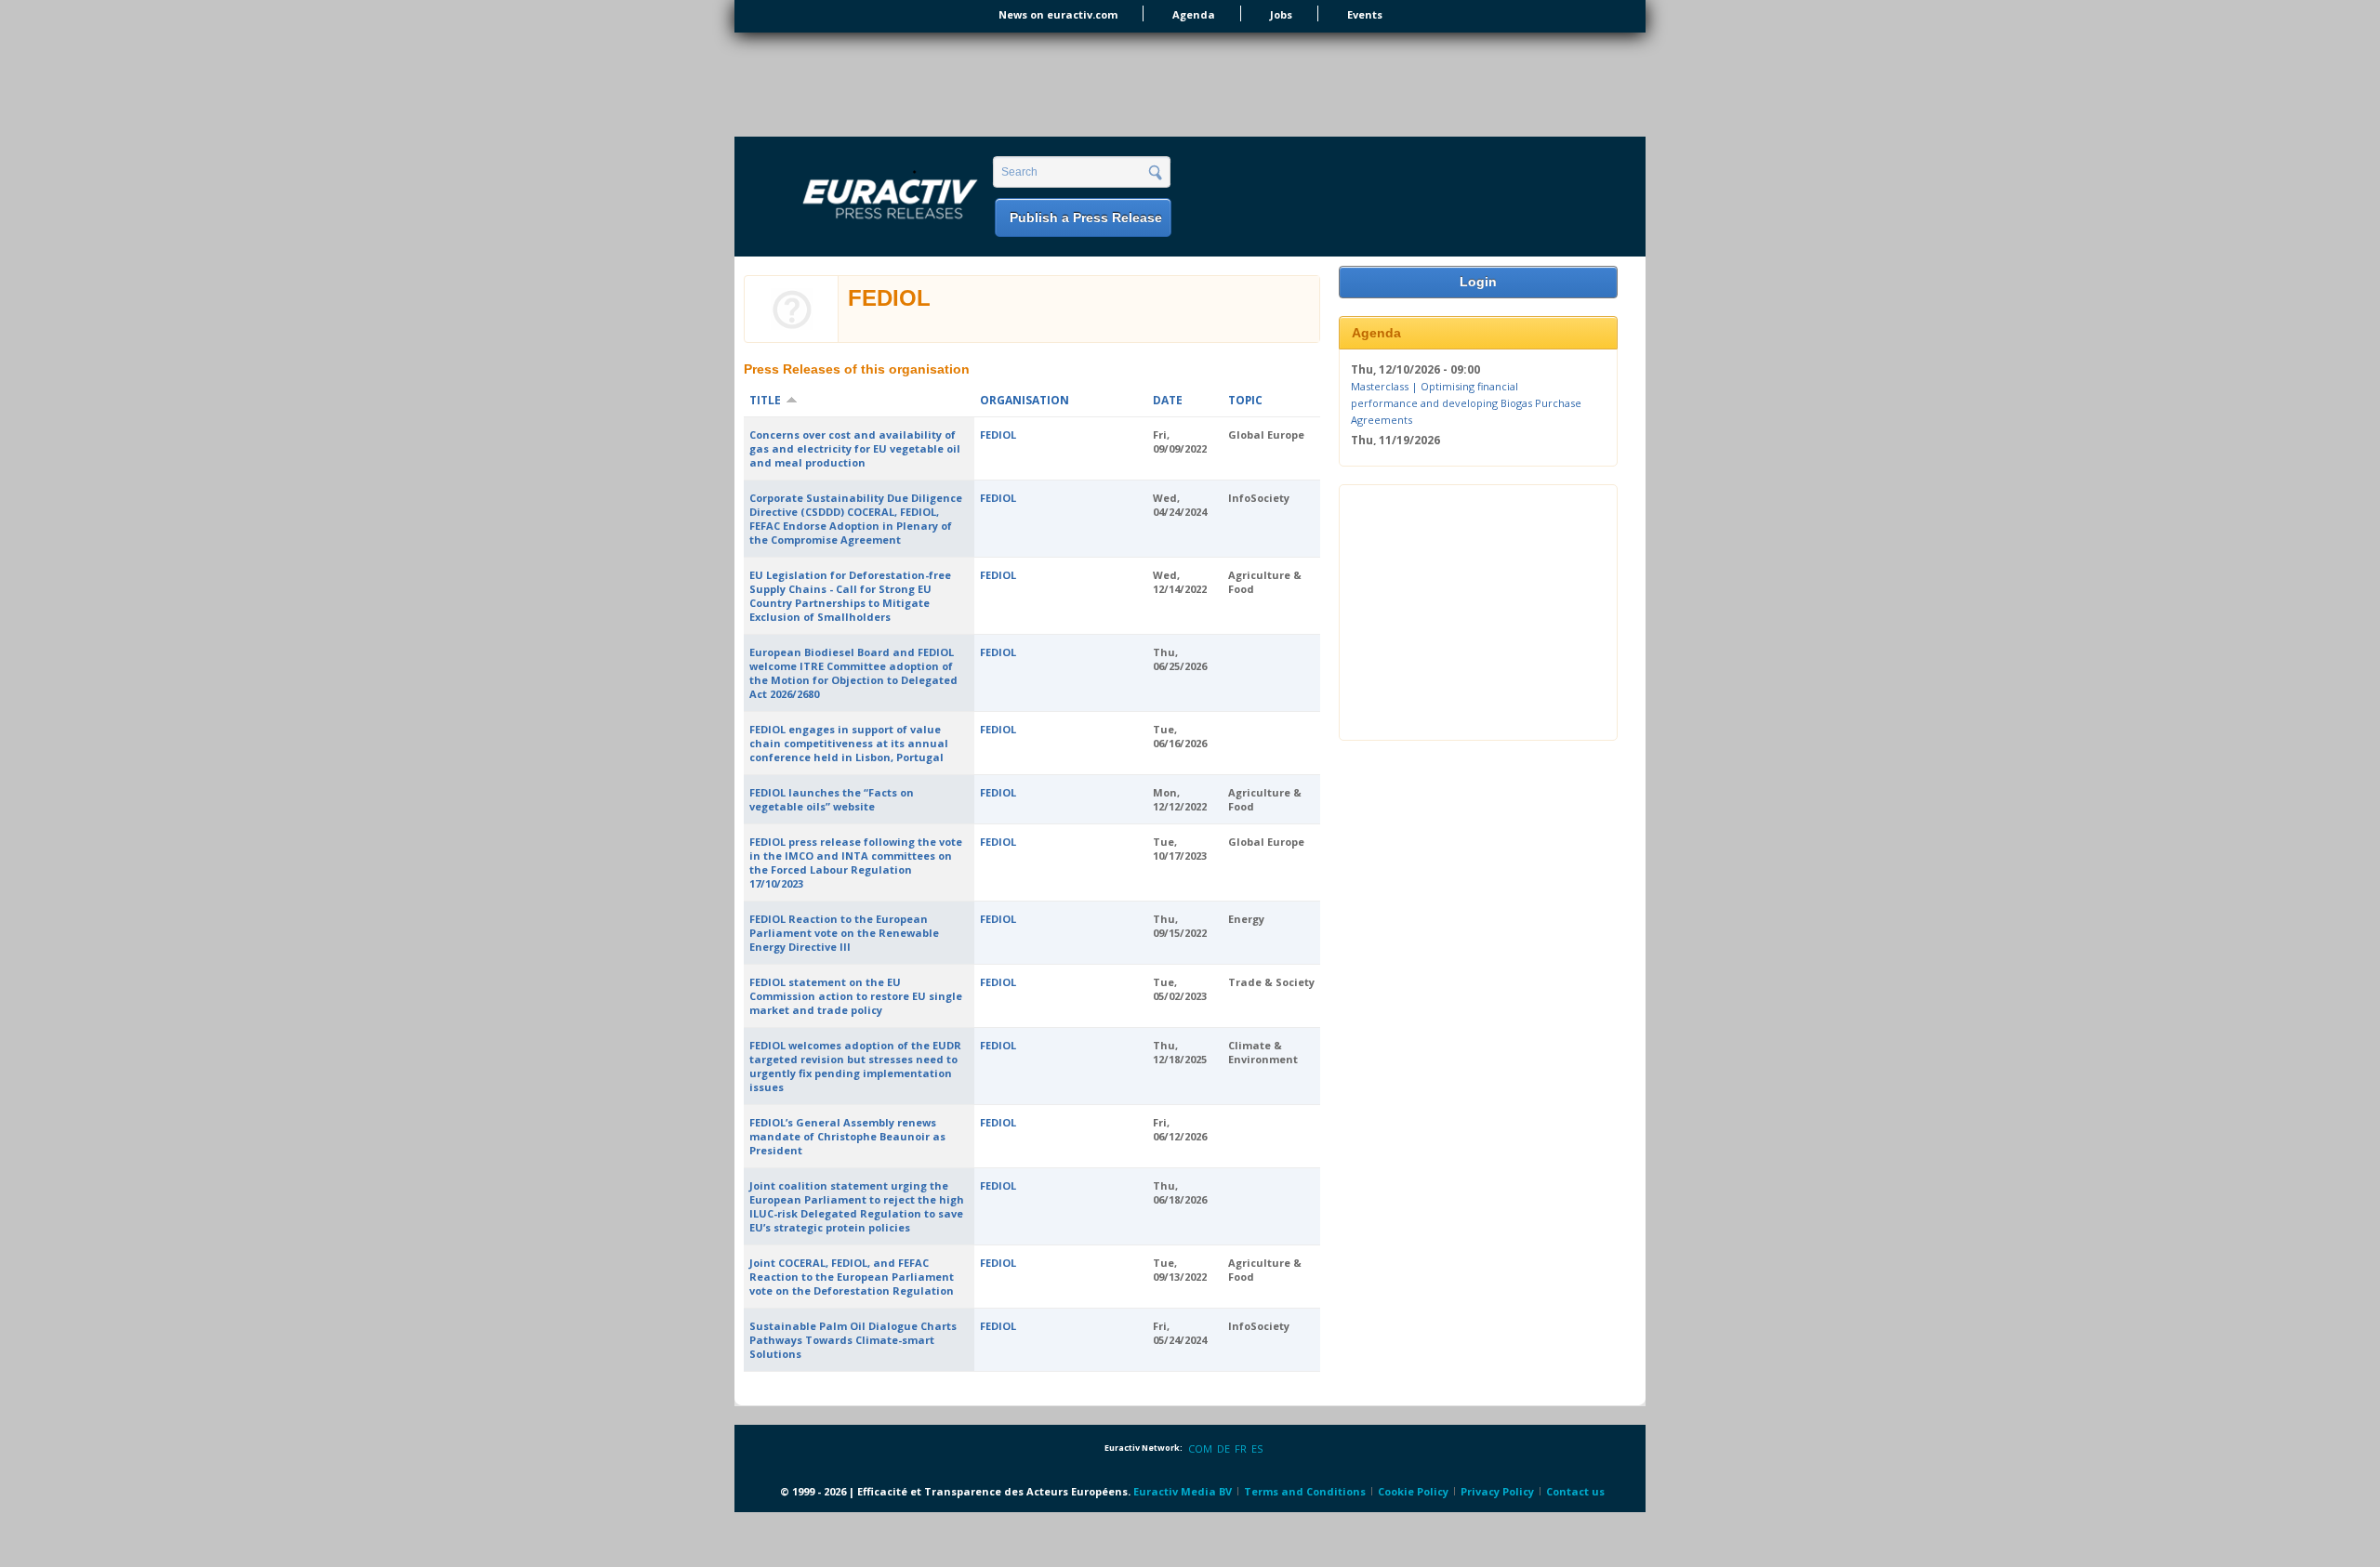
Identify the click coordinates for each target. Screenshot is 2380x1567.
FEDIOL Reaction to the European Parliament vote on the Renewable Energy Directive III (844, 933)
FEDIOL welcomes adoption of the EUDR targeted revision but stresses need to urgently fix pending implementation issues (855, 1066)
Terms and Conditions (1305, 1491)
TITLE (765, 400)
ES (1257, 1448)
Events (1365, 14)
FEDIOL (998, 435)
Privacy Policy (1497, 1491)
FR (1241, 1448)
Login (1478, 282)
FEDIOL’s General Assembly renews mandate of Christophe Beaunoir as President (847, 1136)
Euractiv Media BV (1183, 1491)
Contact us (1575, 1491)
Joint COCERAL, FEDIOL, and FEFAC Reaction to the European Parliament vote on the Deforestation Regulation (852, 1277)
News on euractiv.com (1058, 14)
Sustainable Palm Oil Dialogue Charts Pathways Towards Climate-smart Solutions (853, 1340)
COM (1200, 1448)
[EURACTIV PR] (868, 198)
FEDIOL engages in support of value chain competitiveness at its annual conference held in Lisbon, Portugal (849, 743)
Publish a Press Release (1086, 217)
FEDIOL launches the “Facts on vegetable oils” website (832, 799)
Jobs (1281, 14)
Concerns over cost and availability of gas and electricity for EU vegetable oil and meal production (855, 448)
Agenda (1194, 14)
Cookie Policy (1413, 1491)
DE (1223, 1448)
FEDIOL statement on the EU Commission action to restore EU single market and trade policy (856, 996)
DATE (1168, 400)
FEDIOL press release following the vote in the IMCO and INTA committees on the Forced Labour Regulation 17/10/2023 (856, 863)
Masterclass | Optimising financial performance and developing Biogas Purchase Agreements (1466, 402)
